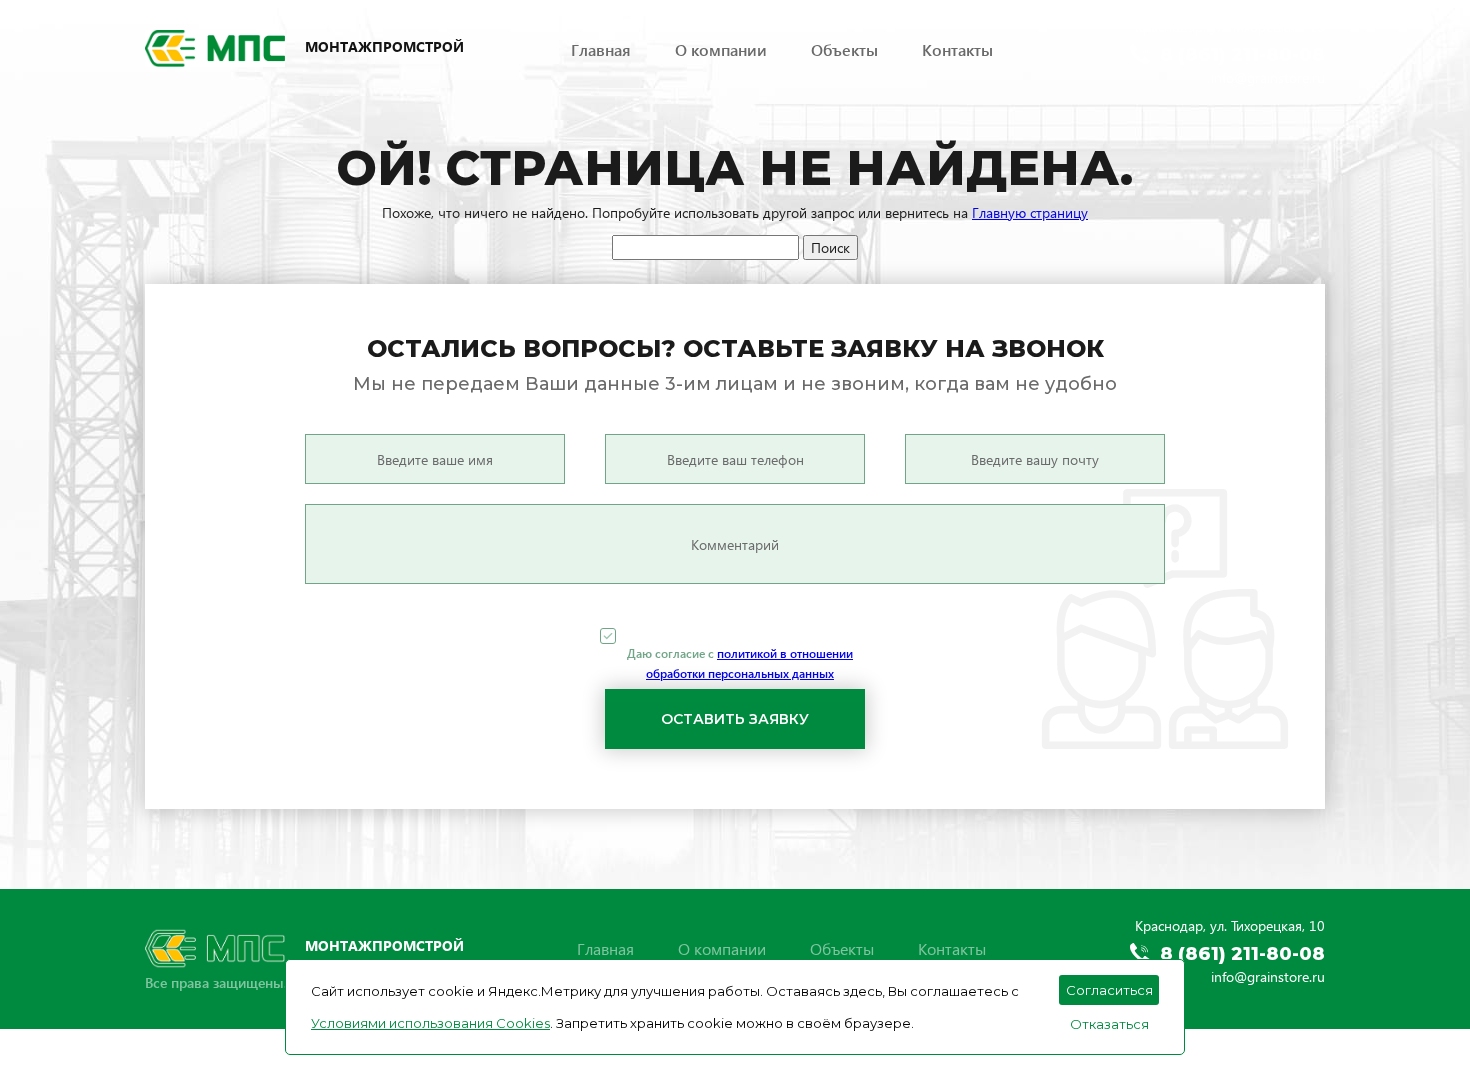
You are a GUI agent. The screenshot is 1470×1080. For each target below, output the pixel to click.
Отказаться (1109, 1024)
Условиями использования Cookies (430, 1023)
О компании (721, 49)
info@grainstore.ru (1268, 77)
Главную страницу (1030, 212)
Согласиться (1109, 990)
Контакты (957, 49)
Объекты (844, 49)
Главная (601, 49)
